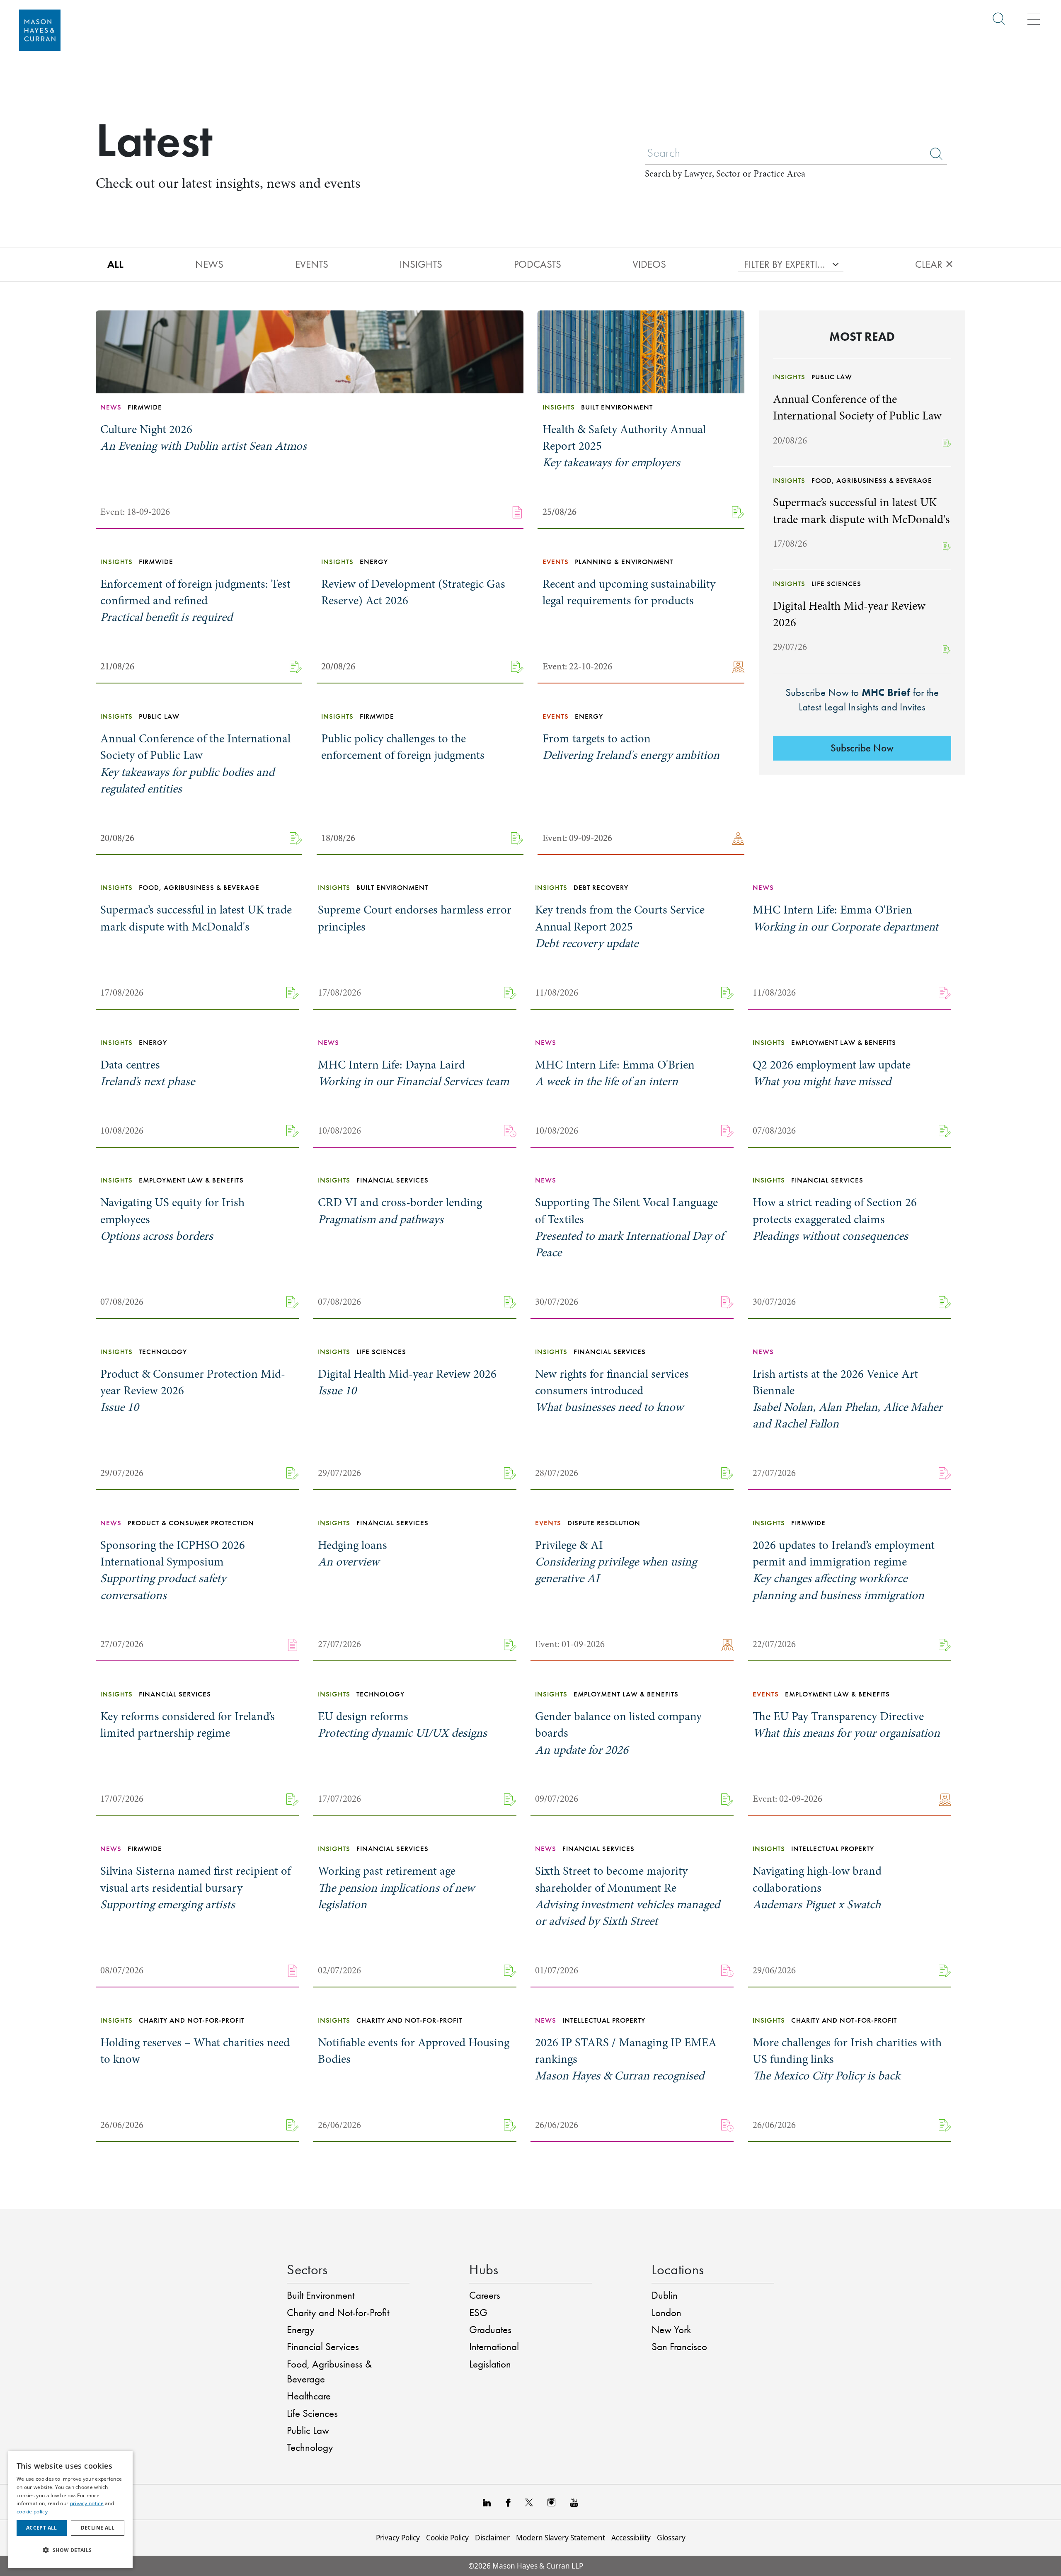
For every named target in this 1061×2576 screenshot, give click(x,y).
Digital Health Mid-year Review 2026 (407, 1382)
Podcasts (538, 264)
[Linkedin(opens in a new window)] (487, 2502)
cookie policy (32, 2512)
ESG (478, 2313)
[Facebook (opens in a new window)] (508, 2502)
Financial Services (323, 2347)
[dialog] (70, 2509)
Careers (485, 2295)
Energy (301, 2330)
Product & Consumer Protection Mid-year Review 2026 (193, 1391)
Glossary (671, 2538)
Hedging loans (352, 1553)
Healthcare (309, 2396)
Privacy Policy (398, 2538)
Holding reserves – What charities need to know (195, 2051)
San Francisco (679, 2347)
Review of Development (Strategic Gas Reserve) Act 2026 (413, 592)
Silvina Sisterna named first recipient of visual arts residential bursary (195, 1888)
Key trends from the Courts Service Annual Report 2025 (620, 926)
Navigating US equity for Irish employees (172, 1219)
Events (312, 264)
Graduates (490, 2330)
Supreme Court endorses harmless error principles (415, 918)
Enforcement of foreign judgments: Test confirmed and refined (195, 601)
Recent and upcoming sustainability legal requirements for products (629, 592)
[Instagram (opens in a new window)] (551, 2502)
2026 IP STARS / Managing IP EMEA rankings (626, 2059)
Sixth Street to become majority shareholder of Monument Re (627, 1896)
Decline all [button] (98, 2528)
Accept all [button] (42, 2528)
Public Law (308, 2430)
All (115, 264)
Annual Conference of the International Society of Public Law (195, 764)
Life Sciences (312, 2413)
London (666, 2313)
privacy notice (87, 2503)
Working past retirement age (396, 1888)
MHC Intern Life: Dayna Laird (413, 1073)
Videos (649, 264)
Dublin (665, 2295)
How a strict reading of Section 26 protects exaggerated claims (835, 1219)
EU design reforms (402, 1725)
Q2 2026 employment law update (832, 1073)
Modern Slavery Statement (561, 2538)
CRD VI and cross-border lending (400, 1211)
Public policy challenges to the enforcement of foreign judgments (403, 747)
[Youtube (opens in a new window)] (574, 2502)
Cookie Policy (447, 2538)
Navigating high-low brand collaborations (817, 1888)
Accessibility (631, 2538)
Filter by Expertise (785, 264)
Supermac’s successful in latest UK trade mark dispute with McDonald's (196, 918)
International (494, 2347)
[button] (70, 2550)
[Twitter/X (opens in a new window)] (529, 2502)
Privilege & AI (616, 1562)
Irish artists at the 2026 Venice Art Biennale (848, 1399)
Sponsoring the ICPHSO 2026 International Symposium (173, 1570)
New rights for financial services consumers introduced (612, 1391)
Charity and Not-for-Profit (338, 2313)
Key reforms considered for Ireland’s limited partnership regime (188, 1725)
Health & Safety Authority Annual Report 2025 (624, 446)
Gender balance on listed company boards (618, 1733)
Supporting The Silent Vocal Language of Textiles (629, 1227)
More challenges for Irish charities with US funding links (847, 2059)
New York (671, 2330)
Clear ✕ (934, 264)
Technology (310, 2447)
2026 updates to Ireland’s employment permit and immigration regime (844, 1570)
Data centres (148, 1073)
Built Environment (321, 2295)
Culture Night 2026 (203, 438)
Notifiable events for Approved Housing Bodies (414, 2051)
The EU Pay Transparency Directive (846, 1725)
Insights (421, 264)
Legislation (490, 2364)
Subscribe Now (862, 748)
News (209, 264)
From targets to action (631, 747)
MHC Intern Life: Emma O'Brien (845, 918)
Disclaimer (492, 2538)
